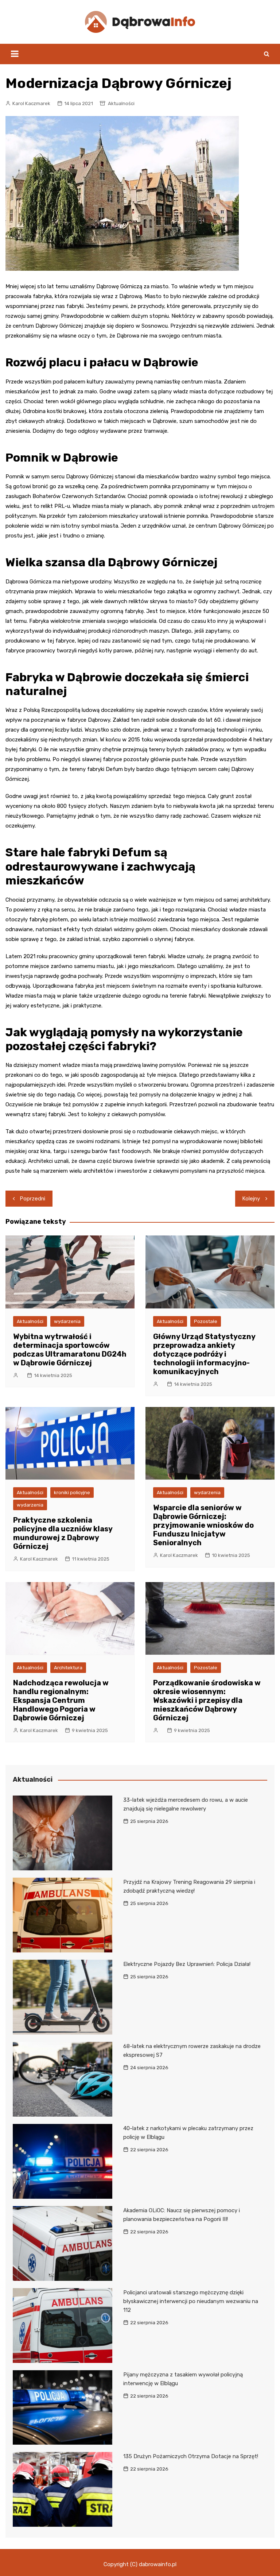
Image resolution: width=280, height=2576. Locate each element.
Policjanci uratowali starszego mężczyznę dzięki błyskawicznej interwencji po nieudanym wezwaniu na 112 (191, 2301)
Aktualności (121, 103)
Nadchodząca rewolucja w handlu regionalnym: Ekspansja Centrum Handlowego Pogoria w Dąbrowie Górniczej (61, 1700)
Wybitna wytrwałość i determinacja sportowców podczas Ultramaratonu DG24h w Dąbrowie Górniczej (70, 1350)
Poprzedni (33, 1199)
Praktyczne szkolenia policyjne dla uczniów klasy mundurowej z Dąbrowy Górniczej (63, 1533)
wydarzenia (67, 1321)
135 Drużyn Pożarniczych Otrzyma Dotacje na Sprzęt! (191, 2456)
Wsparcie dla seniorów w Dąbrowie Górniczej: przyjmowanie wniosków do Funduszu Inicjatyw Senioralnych (203, 1525)
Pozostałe (206, 1321)
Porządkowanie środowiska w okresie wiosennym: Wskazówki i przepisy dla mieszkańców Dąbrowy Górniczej (207, 1700)
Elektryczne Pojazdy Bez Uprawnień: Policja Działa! (187, 1964)
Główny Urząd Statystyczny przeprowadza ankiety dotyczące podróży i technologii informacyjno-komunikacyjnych (204, 1354)
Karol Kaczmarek (31, 103)
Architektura (68, 1668)
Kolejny (251, 1199)
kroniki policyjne (72, 1493)
